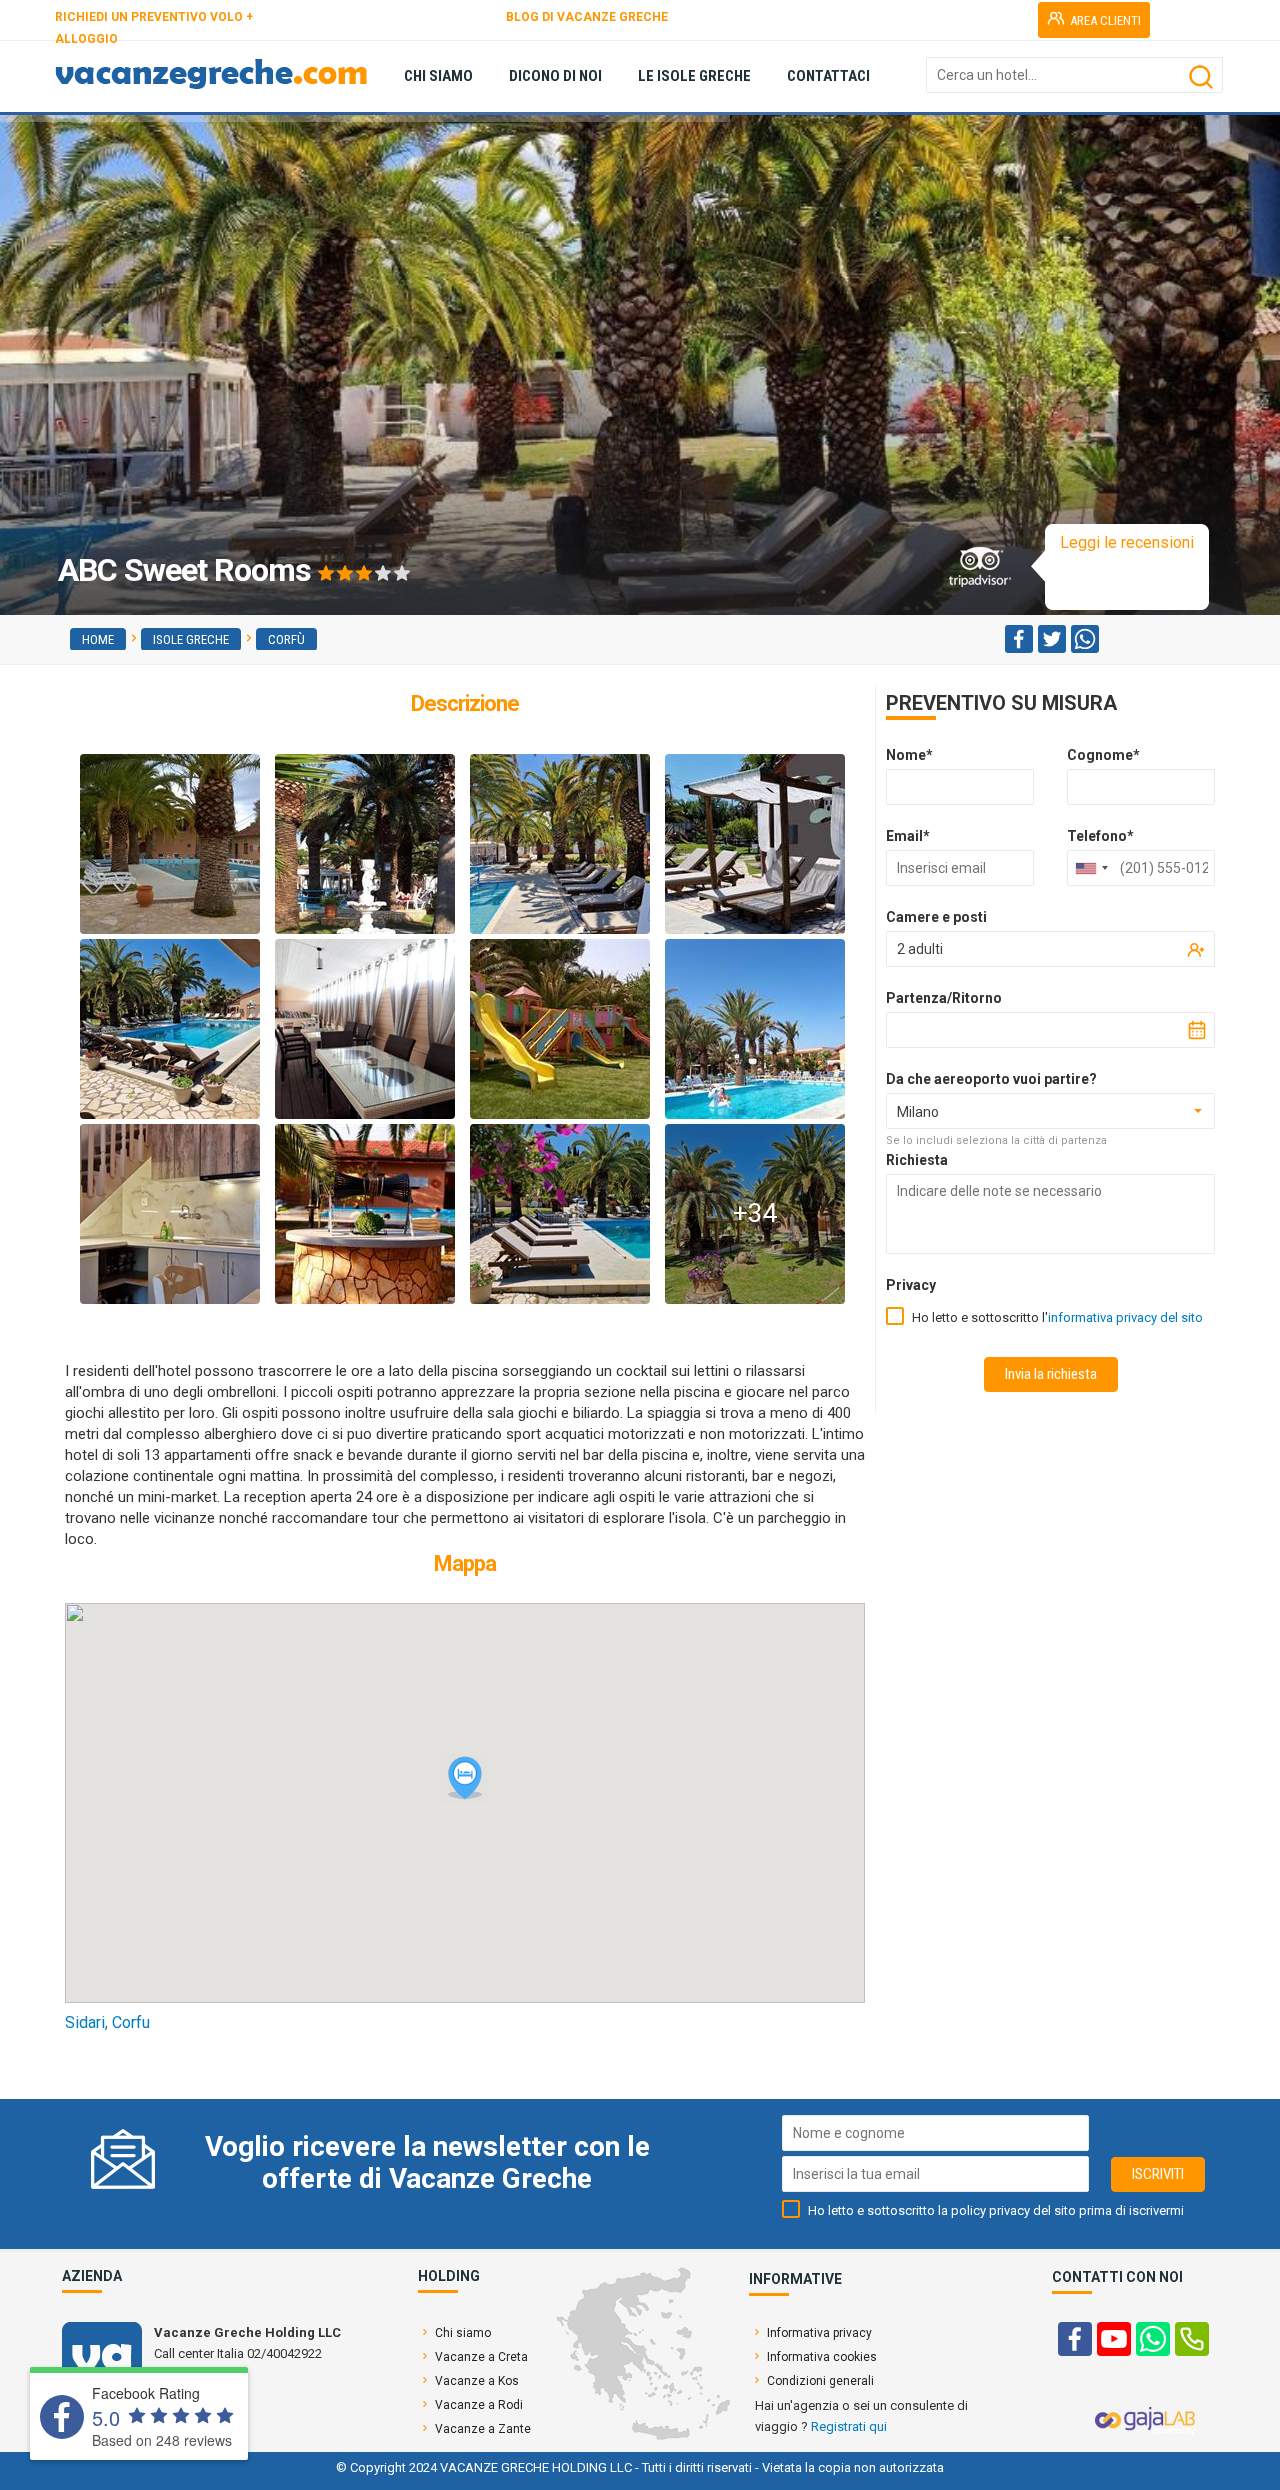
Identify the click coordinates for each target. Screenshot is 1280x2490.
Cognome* (1103, 755)
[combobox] (1091, 868)
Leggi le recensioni (1127, 542)
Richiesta (917, 1160)
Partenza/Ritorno (944, 998)
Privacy (911, 1285)
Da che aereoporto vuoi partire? (991, 1079)
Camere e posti (936, 917)
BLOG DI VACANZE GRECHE (587, 17)
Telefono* (1100, 836)
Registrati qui (849, 2426)
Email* (908, 836)
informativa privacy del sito (1125, 1317)
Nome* (909, 755)
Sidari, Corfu (107, 2022)
